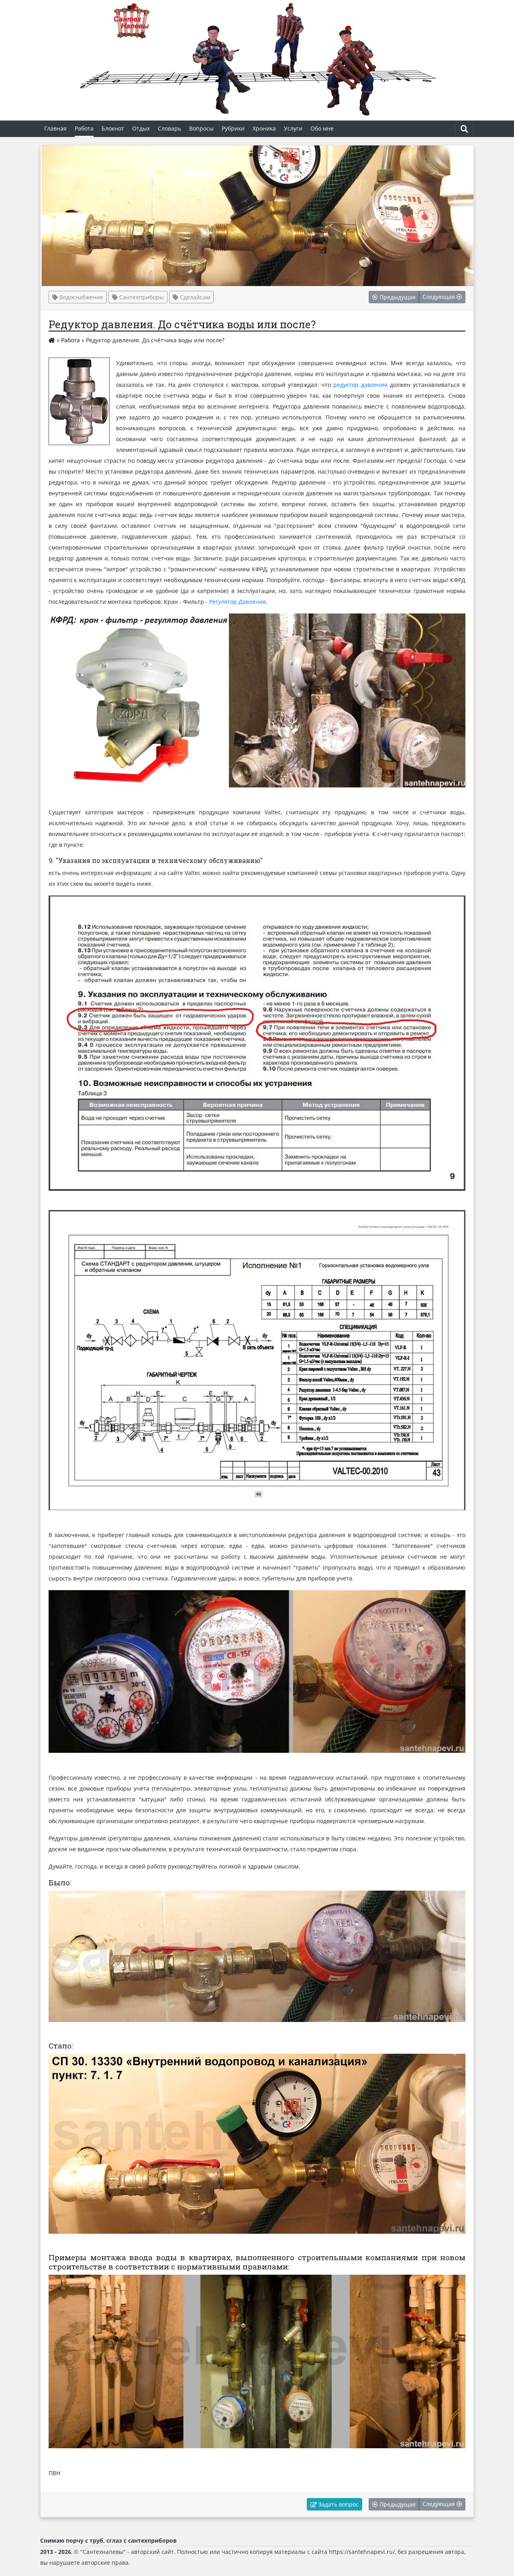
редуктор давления (360, 385)
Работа (70, 340)
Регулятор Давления (238, 602)
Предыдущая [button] (397, 297)
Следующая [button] (440, 297)
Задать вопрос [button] (338, 2504)
